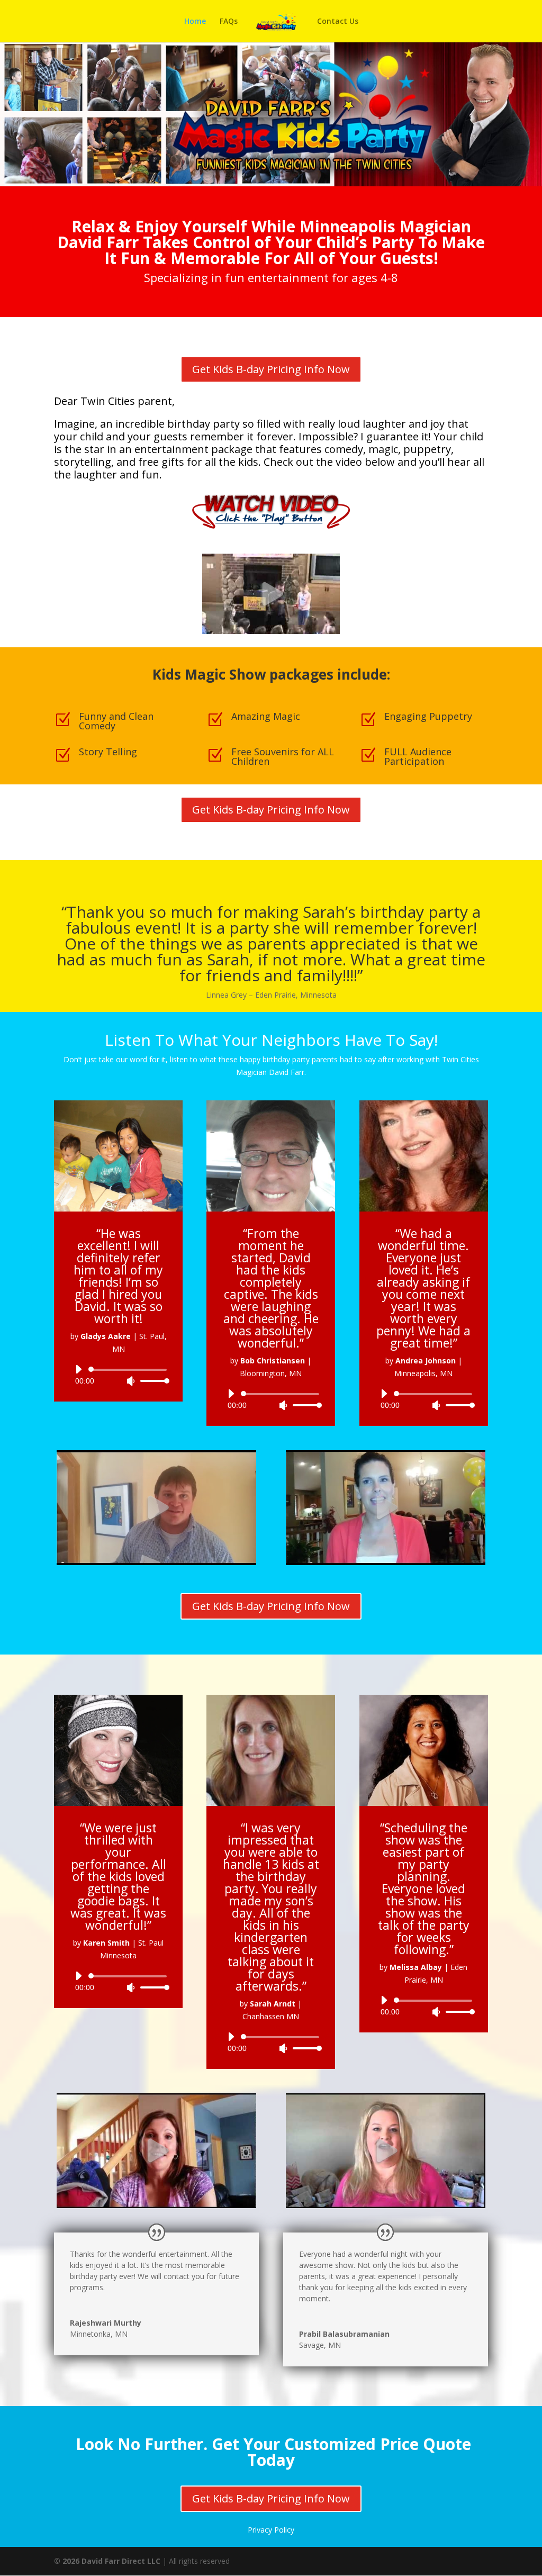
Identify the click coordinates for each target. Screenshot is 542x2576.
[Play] (78, 1369)
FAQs (229, 22)
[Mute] (131, 1381)
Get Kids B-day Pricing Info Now (271, 369)
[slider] (152, 1381)
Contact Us (338, 22)
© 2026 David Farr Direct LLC (107, 2561)
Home (195, 22)
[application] (118, 1375)
